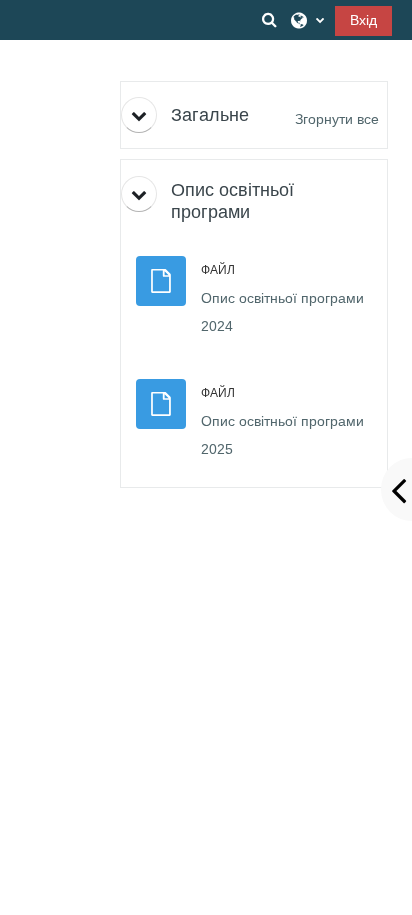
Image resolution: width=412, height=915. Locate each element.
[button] (269, 20)
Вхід (363, 20)
